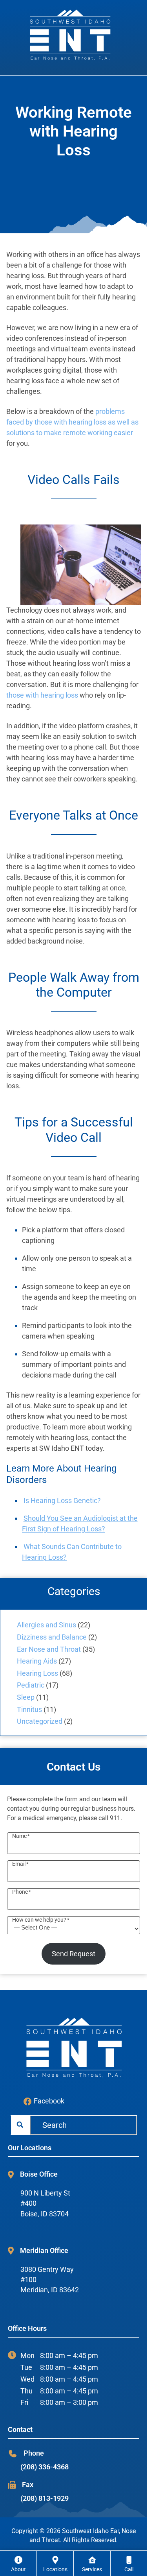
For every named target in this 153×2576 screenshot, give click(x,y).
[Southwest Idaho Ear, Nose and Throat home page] (74, 34)
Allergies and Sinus (46, 1625)
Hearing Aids (37, 1661)
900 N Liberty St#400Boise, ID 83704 (45, 2204)
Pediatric (31, 1685)
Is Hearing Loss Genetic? (62, 1500)
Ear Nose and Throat (49, 1649)
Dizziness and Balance (52, 1637)
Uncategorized (40, 1721)
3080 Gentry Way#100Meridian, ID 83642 (50, 2280)
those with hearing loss (42, 695)
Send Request (74, 1954)
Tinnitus (29, 1709)
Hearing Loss (37, 1673)
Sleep (26, 1697)
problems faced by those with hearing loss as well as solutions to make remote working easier (72, 422)
